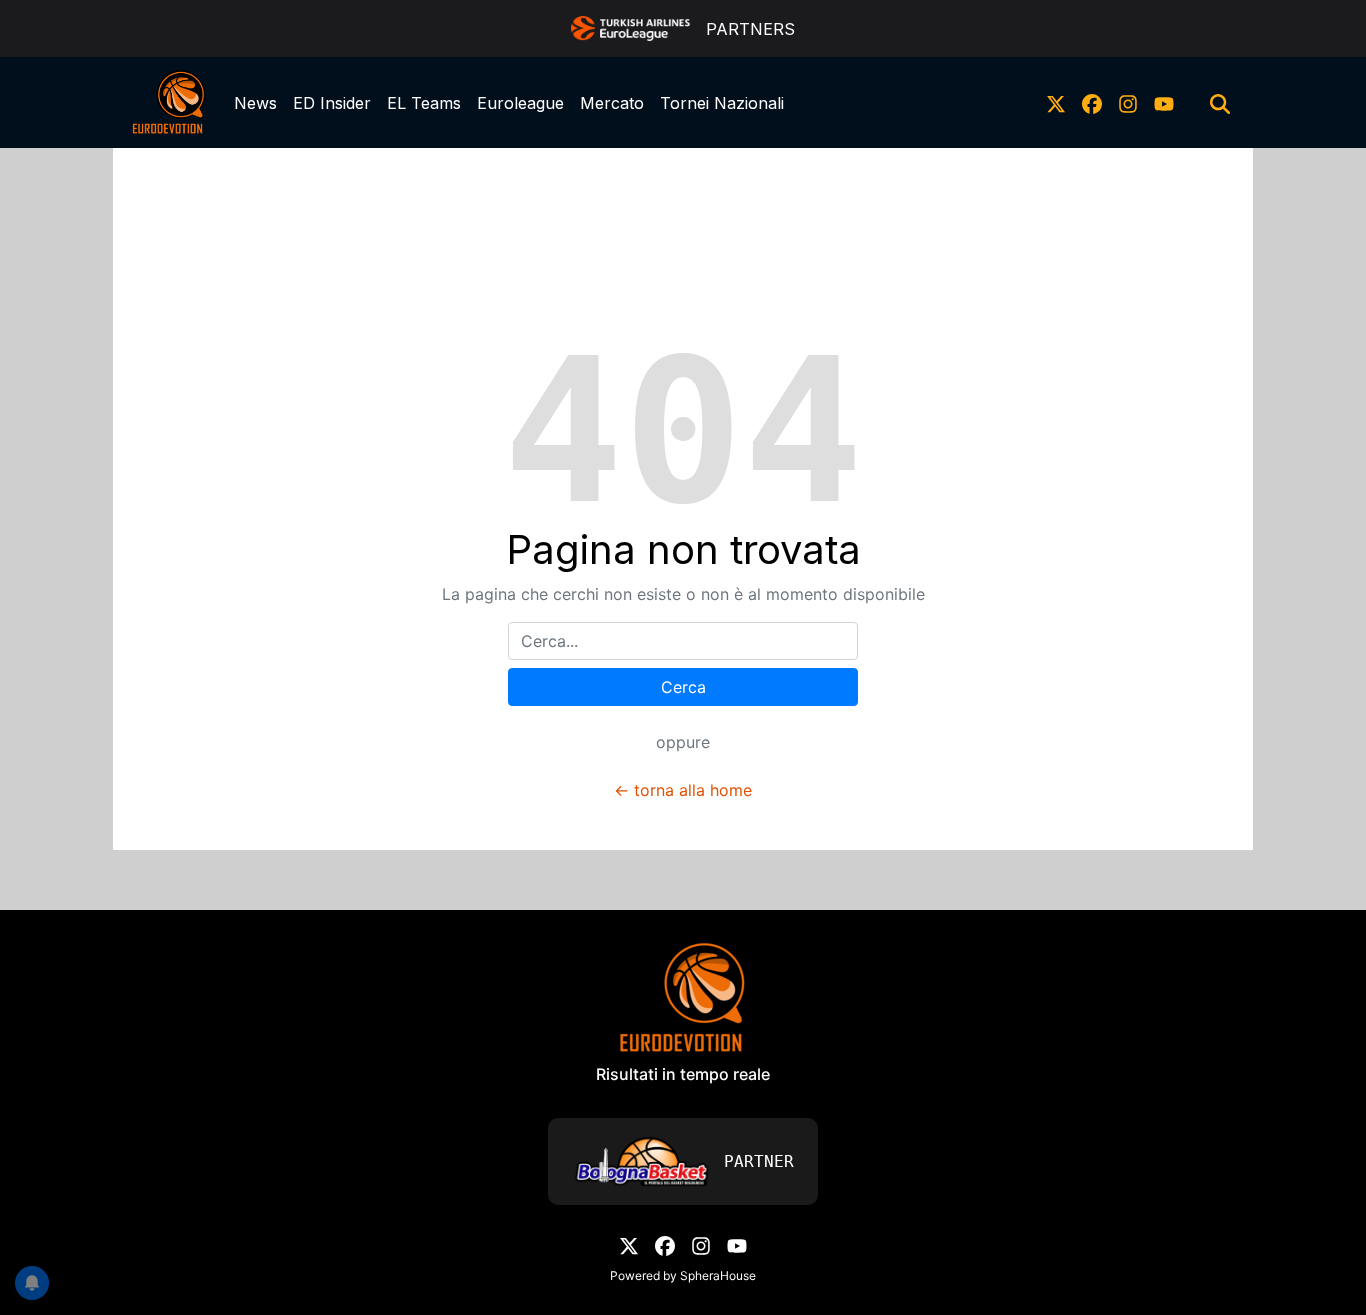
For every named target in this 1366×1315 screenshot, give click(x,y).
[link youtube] (1164, 103)
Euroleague (520, 103)
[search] (1220, 103)
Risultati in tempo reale (683, 1074)
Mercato (612, 103)
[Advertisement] (683, 193)
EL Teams (424, 103)
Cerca (683, 687)
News (255, 103)
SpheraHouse (718, 1275)
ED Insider (332, 103)
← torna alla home (683, 790)
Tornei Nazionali (722, 103)
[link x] (1056, 103)
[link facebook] (1092, 103)
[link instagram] (1128, 103)
